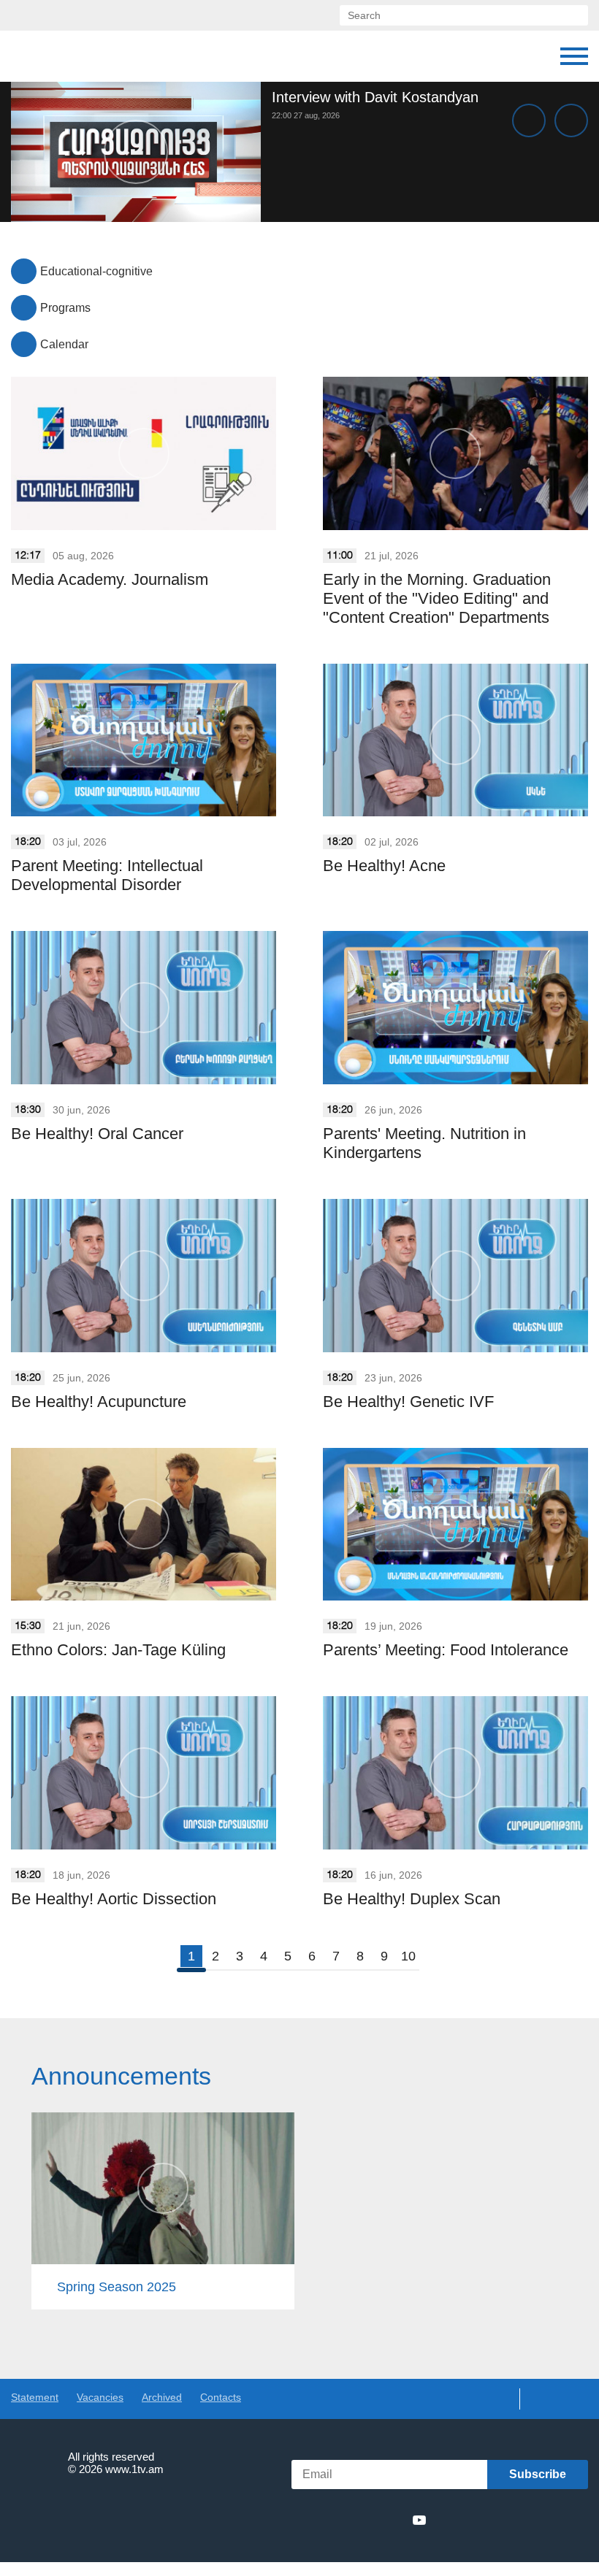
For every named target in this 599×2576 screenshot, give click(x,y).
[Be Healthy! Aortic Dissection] (144, 1773)
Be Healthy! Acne (384, 866)
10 (408, 1956)
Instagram (393, 2520)
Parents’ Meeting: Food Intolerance (446, 1650)
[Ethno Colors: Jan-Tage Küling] (144, 1525)
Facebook (316, 2520)
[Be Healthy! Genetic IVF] (455, 1276)
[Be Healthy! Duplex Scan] (455, 1773)
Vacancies (100, 2397)
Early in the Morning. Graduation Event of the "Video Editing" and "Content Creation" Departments (437, 598)
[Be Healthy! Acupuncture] (144, 1276)
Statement (35, 2397)
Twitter (339, 2520)
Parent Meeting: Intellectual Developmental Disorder (107, 875)
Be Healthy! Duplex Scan (412, 1899)
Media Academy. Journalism (110, 579)
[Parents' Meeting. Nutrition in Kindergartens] (455, 1008)
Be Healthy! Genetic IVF (408, 1402)
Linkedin (366, 2520)
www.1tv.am (134, 2469)
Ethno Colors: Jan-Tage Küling (118, 1650)
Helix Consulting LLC (74, 2514)
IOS (475, 2520)
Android (553, 2520)
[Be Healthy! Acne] (455, 740)
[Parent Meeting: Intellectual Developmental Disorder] (144, 740)
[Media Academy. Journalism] (144, 453)
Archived (162, 2397)
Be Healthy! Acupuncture (99, 1402)
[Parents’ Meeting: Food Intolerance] (455, 1525)
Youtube (419, 2520)
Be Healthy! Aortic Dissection (114, 1899)
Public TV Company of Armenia (85, 56)
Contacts (221, 2397)
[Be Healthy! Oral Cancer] (144, 1008)
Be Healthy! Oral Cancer (97, 1134)
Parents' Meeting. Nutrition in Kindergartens (424, 1143)
